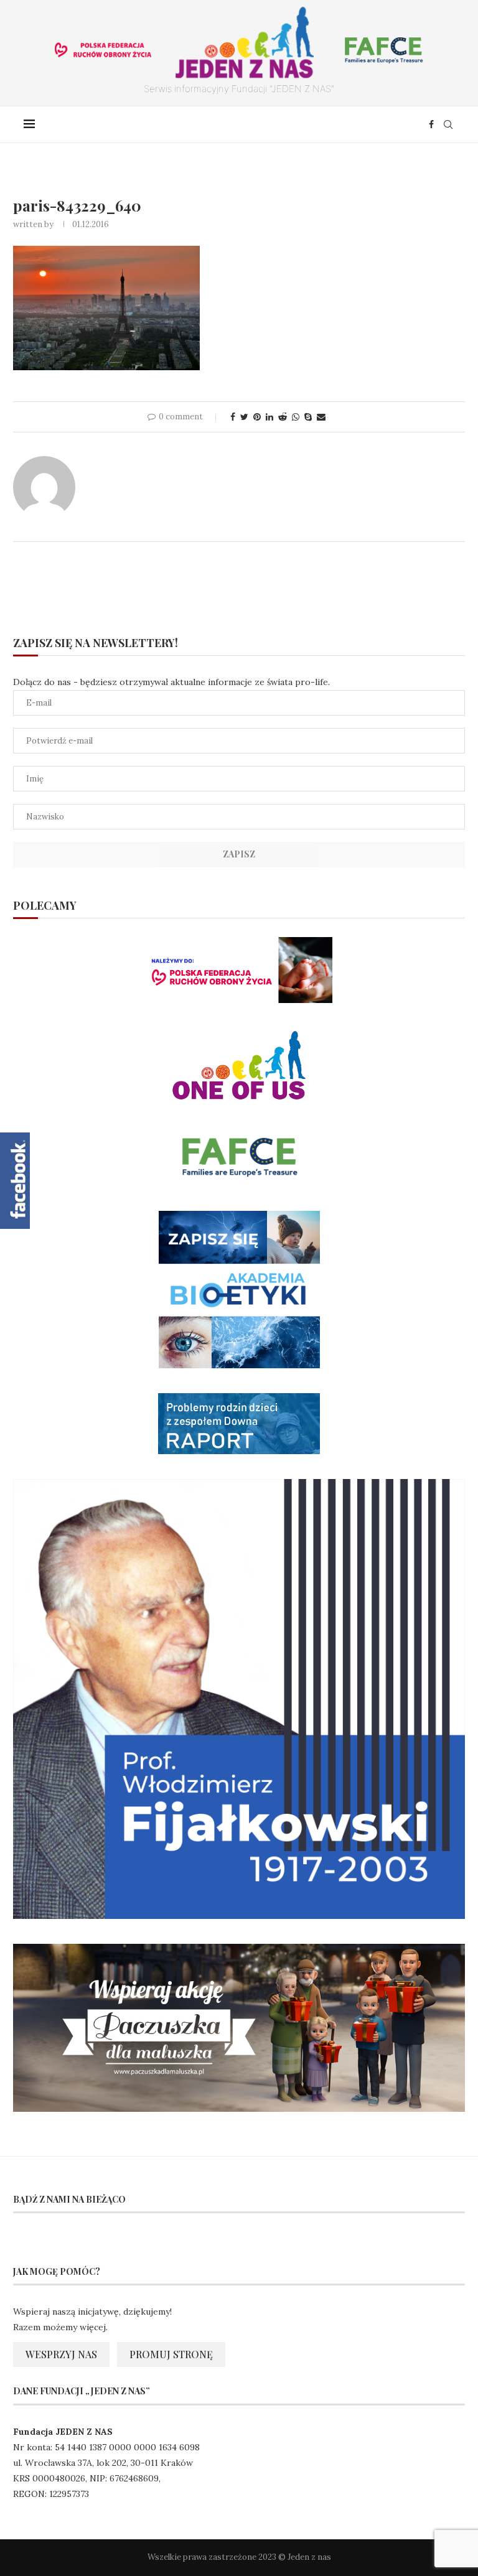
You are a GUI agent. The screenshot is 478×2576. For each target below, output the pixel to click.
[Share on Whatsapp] (296, 417)
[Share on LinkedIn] (269, 417)
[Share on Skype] (308, 417)
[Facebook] (431, 124)
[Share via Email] (321, 417)
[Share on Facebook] (233, 417)
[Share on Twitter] (244, 417)
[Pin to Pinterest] (257, 417)
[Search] (448, 124)
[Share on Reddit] (283, 417)
